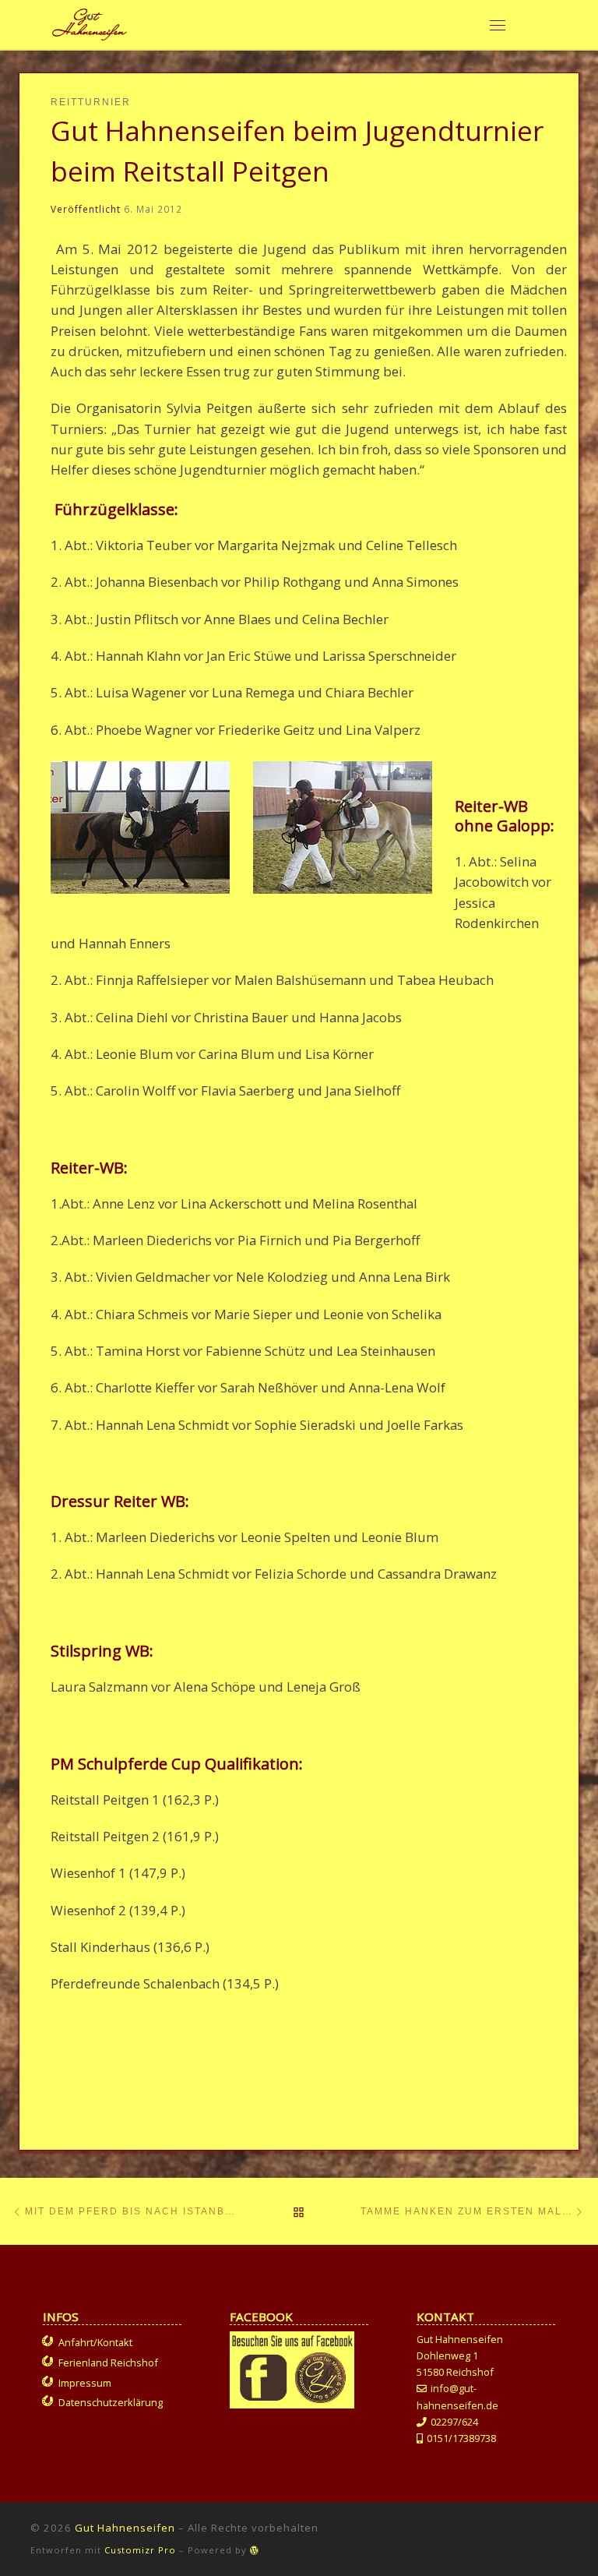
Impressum (85, 2383)
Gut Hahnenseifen (125, 2528)
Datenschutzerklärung (111, 2402)
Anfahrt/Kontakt (95, 2342)
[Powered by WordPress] (255, 2550)
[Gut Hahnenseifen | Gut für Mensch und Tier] (90, 22)
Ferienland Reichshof (108, 2363)
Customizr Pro (140, 2550)
